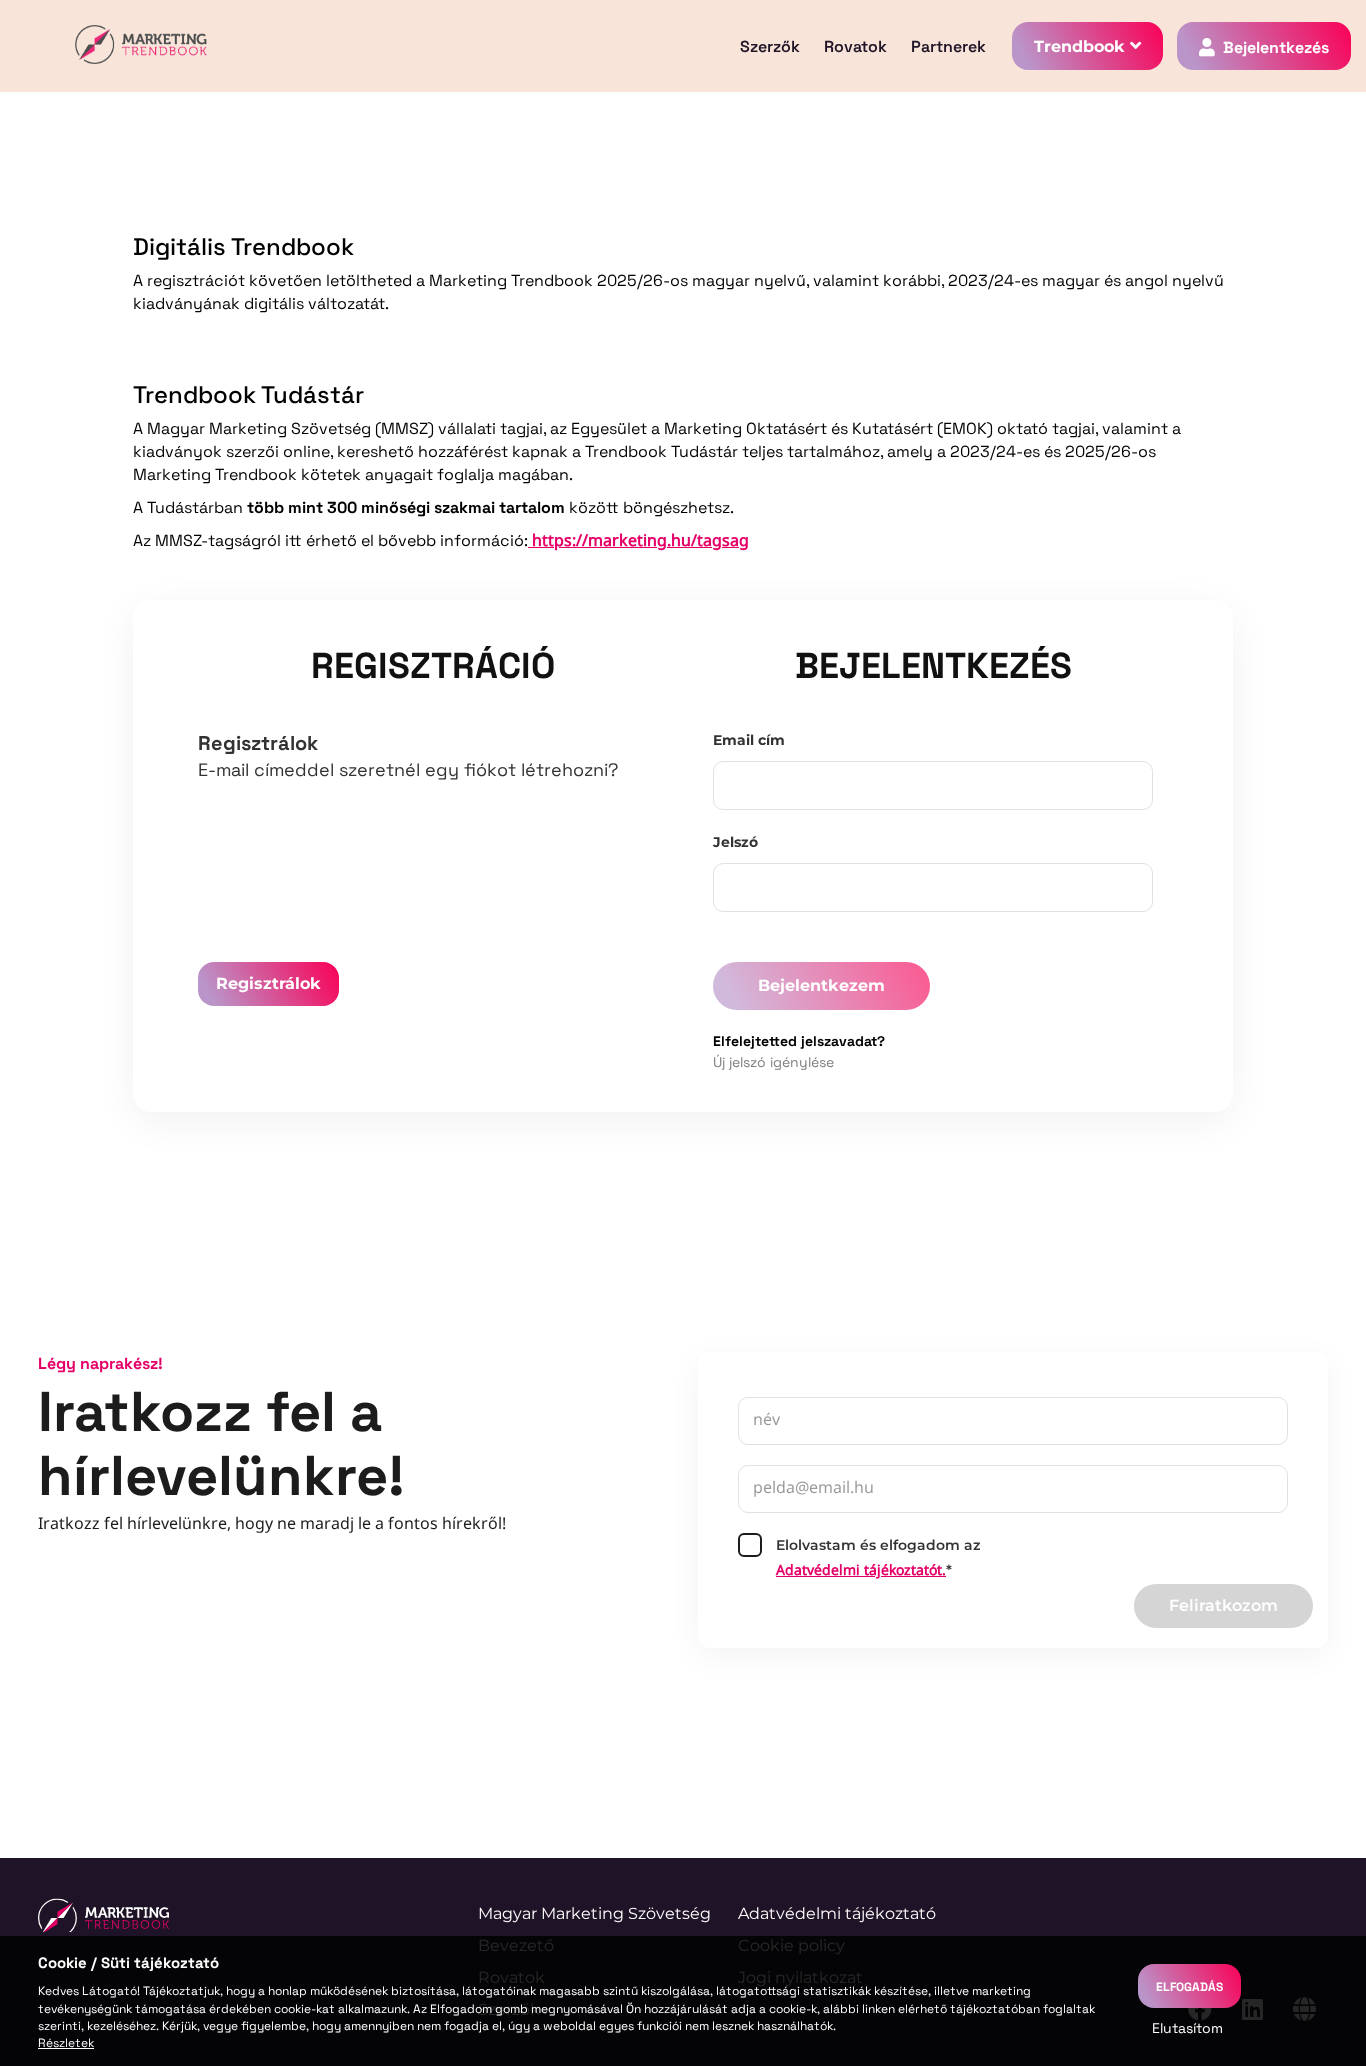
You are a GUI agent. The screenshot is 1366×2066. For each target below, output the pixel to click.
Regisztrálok (268, 983)
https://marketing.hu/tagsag (638, 541)
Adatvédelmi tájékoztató (837, 1913)
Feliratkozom (1223, 1605)
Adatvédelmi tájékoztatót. (861, 1571)
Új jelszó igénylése (773, 1061)
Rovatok (855, 46)
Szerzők (770, 46)
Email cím (749, 740)
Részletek (66, 2042)
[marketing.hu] (103, 1915)
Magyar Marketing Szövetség (594, 1913)
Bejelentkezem (821, 985)
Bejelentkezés (1276, 46)
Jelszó (735, 842)
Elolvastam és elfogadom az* (878, 1559)
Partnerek (948, 46)
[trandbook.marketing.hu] (141, 46)
